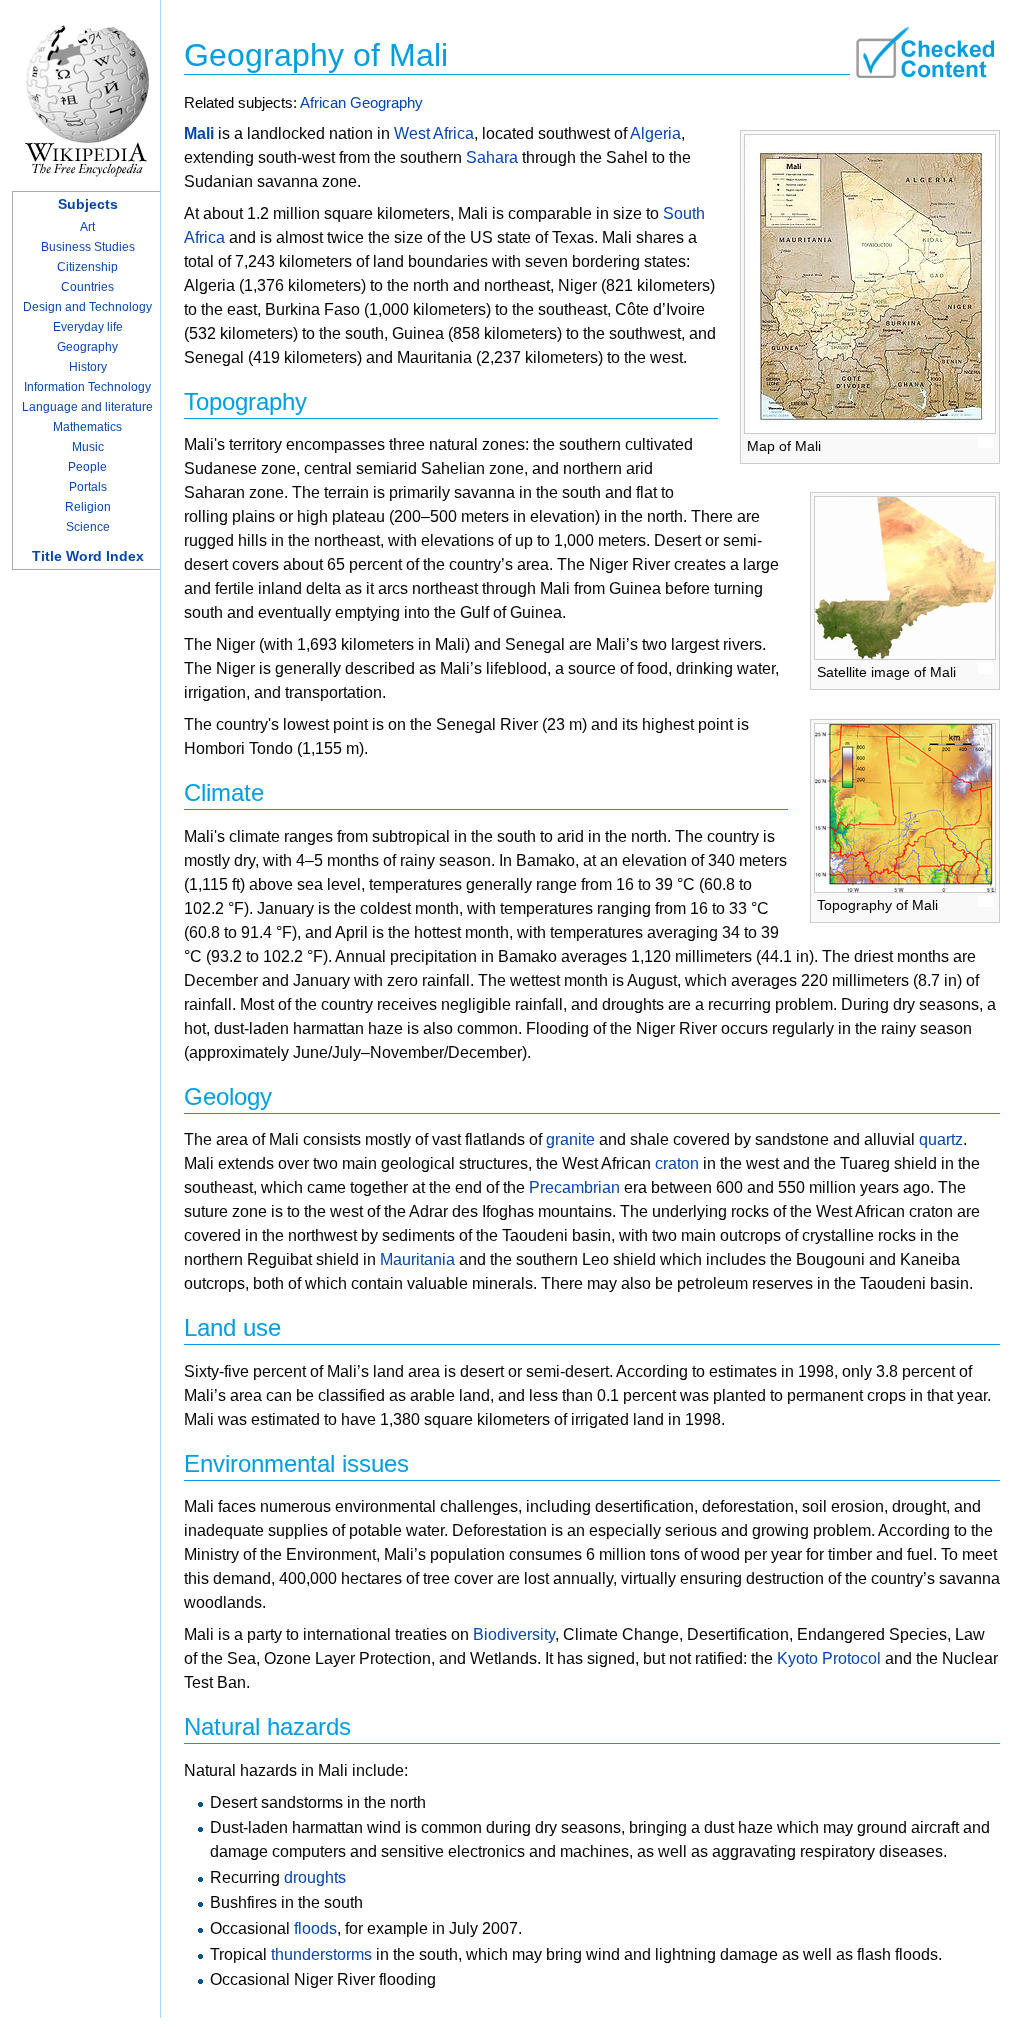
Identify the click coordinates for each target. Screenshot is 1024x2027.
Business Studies (88, 247)
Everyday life (88, 327)
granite (570, 1139)
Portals (88, 487)
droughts (315, 1877)
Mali (199, 133)
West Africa (434, 133)
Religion (88, 507)
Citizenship (87, 267)
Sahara (492, 157)
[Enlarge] (985, 442)
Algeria (655, 133)
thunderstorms (321, 1954)
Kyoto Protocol (829, 1658)
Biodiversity (514, 1634)
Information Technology (87, 387)
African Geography (361, 103)
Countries (87, 287)
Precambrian (574, 1187)
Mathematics (87, 427)
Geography (87, 347)
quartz (941, 1139)
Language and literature (87, 407)
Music (88, 447)
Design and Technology (87, 307)
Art (87, 227)
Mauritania (417, 1259)
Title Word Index (88, 556)
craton (677, 1163)
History (88, 367)
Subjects (88, 204)
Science (88, 527)
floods (315, 1928)
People (87, 467)
